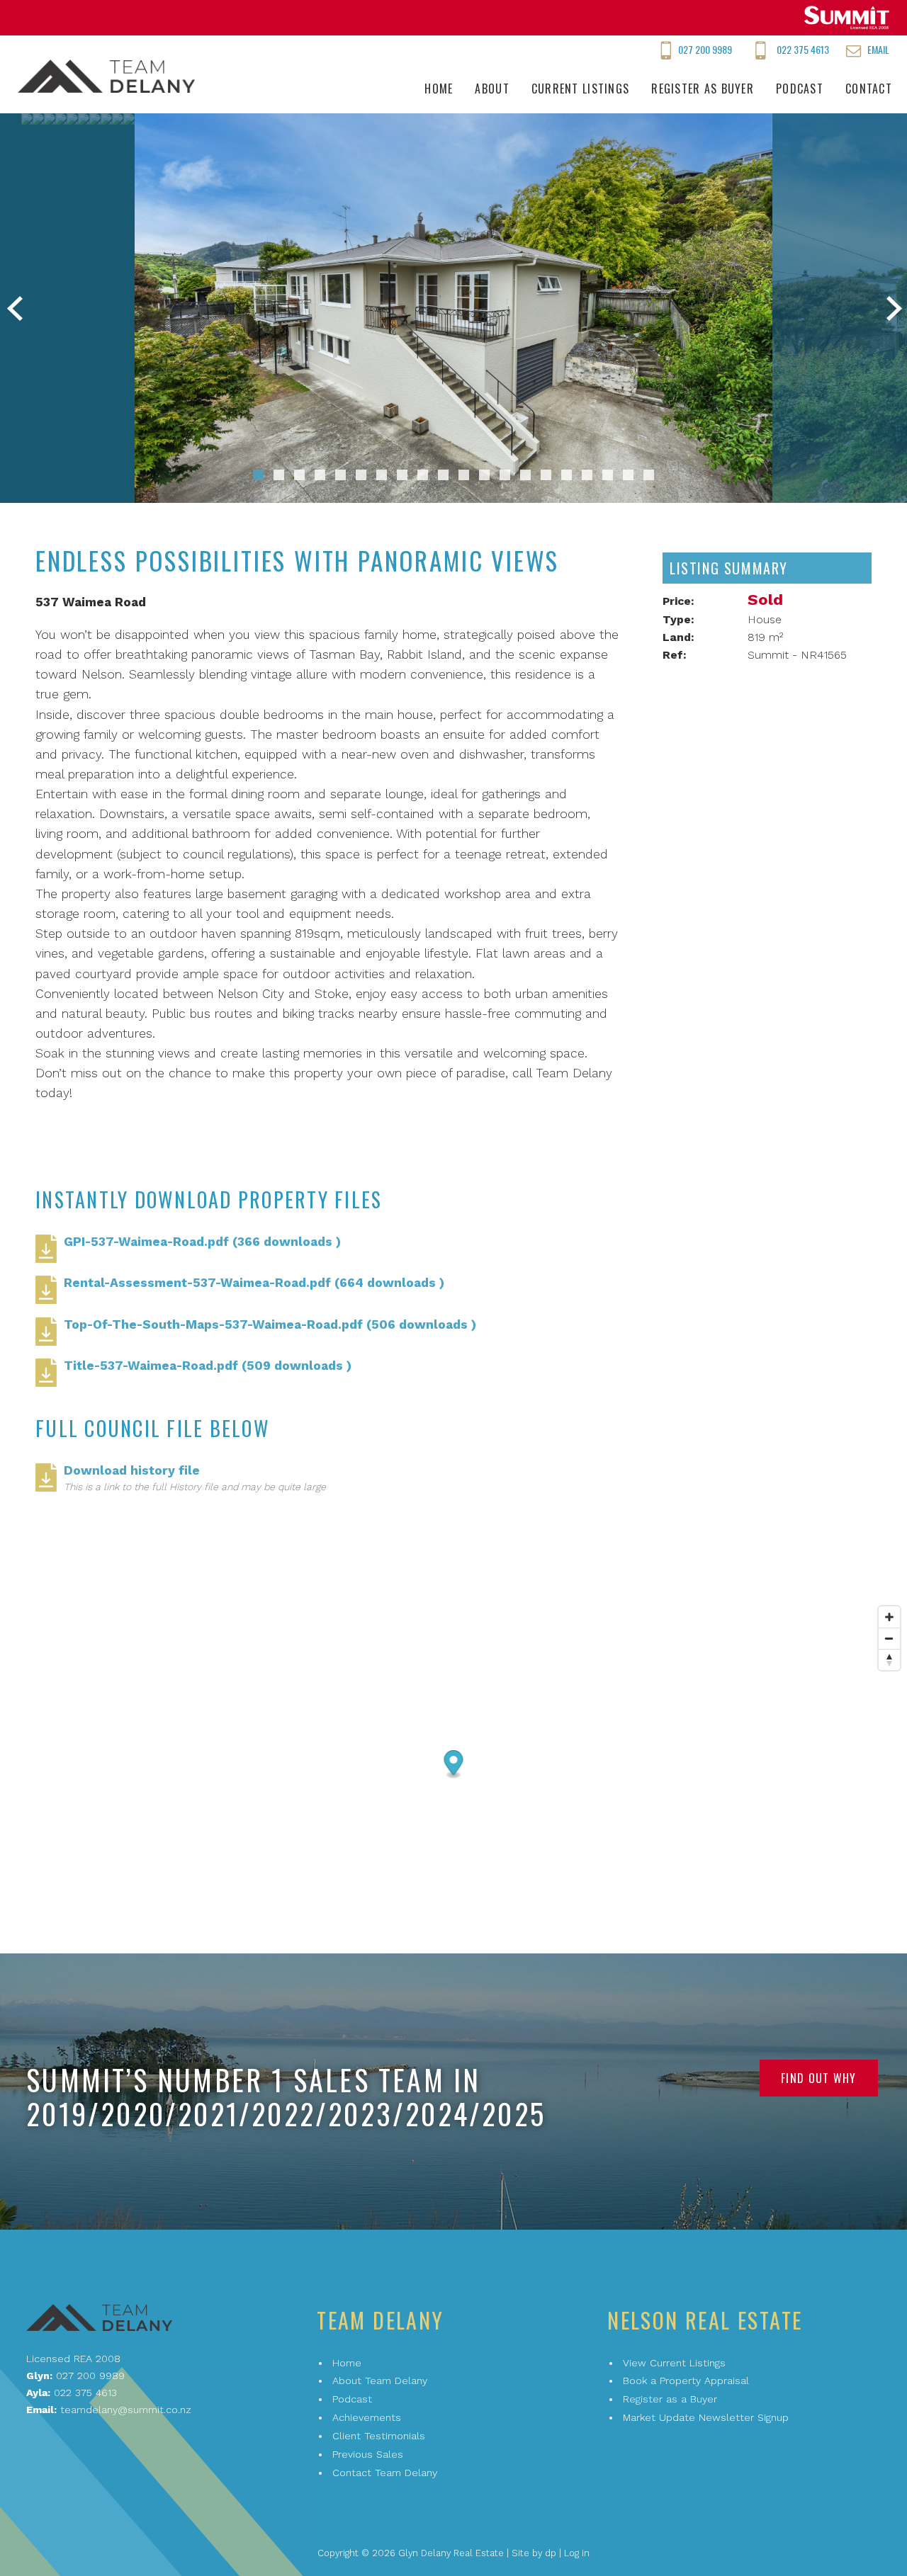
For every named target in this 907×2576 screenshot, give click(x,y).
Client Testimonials (379, 2436)
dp (551, 2553)
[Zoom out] (889, 1638)
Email (878, 49)
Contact (869, 89)
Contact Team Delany (385, 2473)
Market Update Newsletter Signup (706, 2417)
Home (439, 89)
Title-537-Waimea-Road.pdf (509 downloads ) (208, 1366)
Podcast (800, 89)
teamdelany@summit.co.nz (126, 2410)
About (492, 89)
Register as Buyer (703, 89)
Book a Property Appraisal (686, 2381)
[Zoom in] (889, 1617)
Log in (577, 2553)
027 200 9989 (705, 49)
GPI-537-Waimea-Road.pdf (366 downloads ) (202, 1242)
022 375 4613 (803, 49)
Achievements (367, 2417)
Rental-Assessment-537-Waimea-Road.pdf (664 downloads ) (254, 1283)
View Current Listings (674, 2363)
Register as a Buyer (670, 2399)
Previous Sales (368, 2454)
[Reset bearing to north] (889, 1659)
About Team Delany (380, 2381)
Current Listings (580, 89)
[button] (258, 475)
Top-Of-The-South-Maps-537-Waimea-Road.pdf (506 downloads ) (270, 1324)
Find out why (818, 2078)
